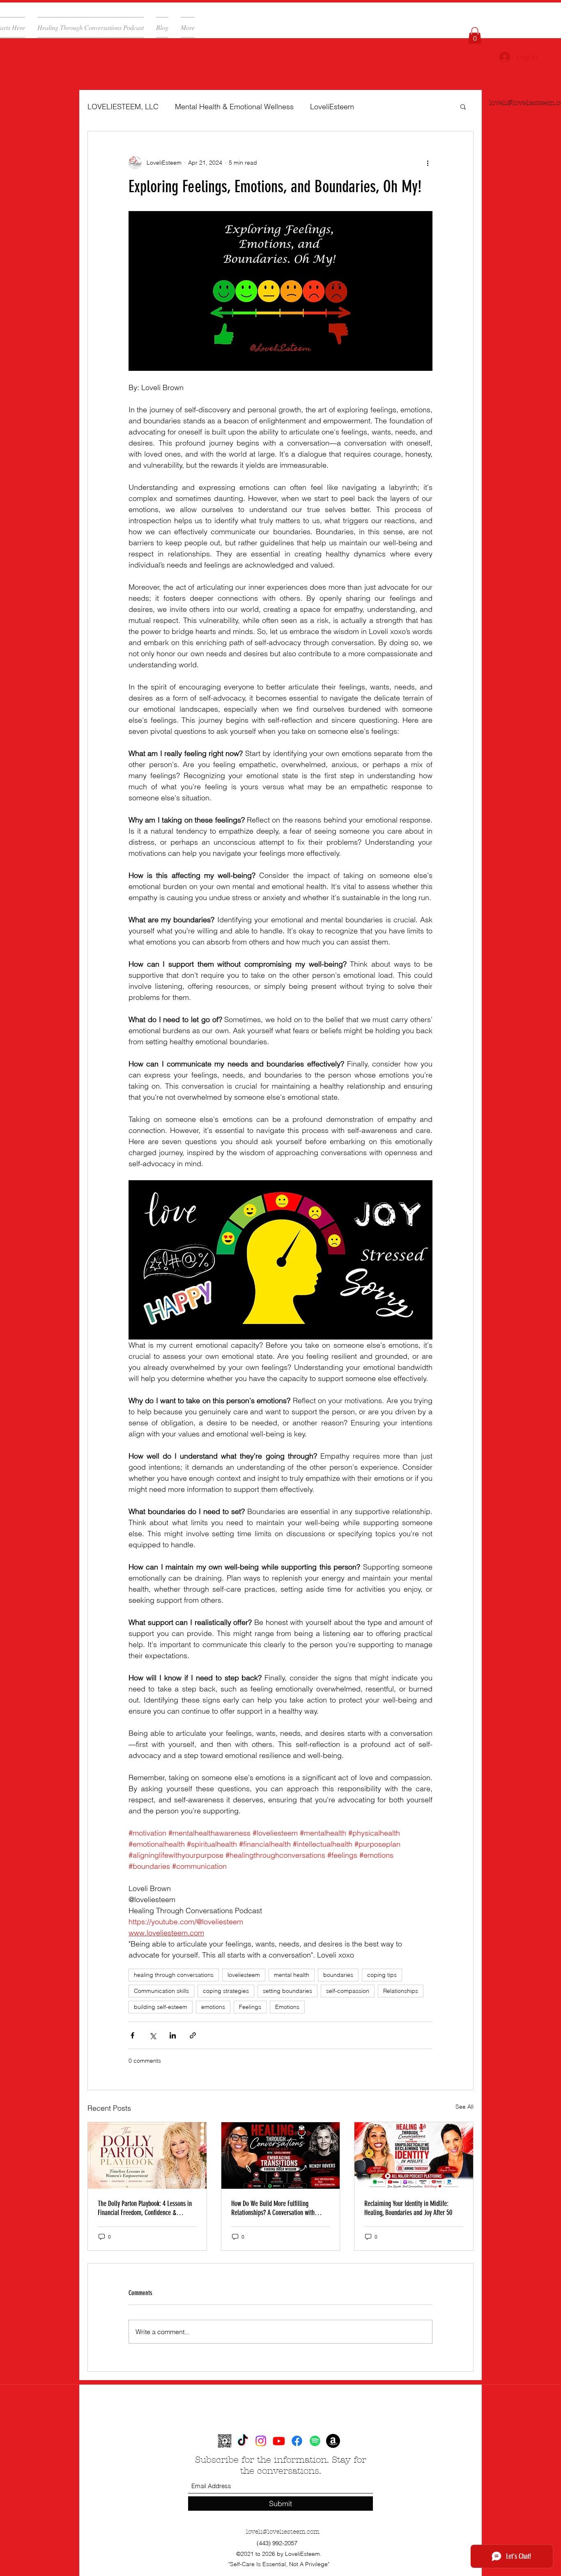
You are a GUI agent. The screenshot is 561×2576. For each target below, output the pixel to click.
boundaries (338, 1975)
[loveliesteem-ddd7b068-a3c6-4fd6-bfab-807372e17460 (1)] (225, 2441)
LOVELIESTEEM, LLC (123, 107)
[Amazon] (333, 2441)
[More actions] (428, 163)
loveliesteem (244, 1975)
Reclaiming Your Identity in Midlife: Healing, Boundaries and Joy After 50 (408, 2208)
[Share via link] (193, 2035)
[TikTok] (243, 2441)
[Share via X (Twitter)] (153, 2035)
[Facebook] (297, 2441)
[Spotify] (315, 2441)
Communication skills (161, 1991)
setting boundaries (287, 1991)
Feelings (250, 2007)
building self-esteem (161, 2007)
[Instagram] (261, 2441)
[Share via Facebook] (132, 2035)
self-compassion (348, 1991)
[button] (475, 36)
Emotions (287, 2007)
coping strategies (226, 1991)
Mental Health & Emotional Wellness (234, 107)
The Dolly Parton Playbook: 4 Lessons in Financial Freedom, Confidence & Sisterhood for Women (145, 2208)
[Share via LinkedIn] (173, 2035)
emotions (213, 2007)
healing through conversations (174, 1975)
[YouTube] (279, 2441)
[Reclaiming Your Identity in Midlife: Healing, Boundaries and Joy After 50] (414, 2155)
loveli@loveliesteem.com (283, 2532)
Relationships (401, 1991)
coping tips (382, 1975)
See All (464, 2107)
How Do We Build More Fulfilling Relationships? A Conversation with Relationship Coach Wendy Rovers (273, 2208)
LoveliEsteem (332, 107)
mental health (292, 1975)
